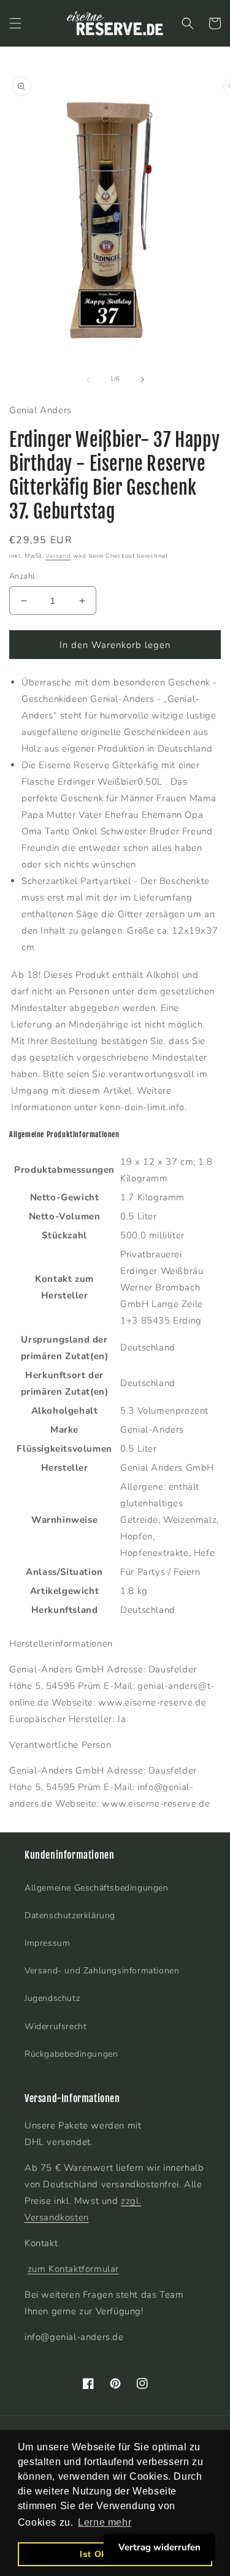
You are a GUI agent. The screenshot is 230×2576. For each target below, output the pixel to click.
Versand (58, 556)
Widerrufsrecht (56, 2026)
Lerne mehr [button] (105, 2522)
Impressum (47, 1943)
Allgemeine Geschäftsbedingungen (97, 1888)
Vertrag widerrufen (159, 2547)
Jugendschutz (52, 1998)
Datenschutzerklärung (70, 1915)
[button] (15, 23)
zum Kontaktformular (73, 2269)
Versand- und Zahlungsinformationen (102, 1971)
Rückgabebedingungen (71, 2054)
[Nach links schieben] (88, 379)
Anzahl (22, 576)
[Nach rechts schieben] (142, 379)
